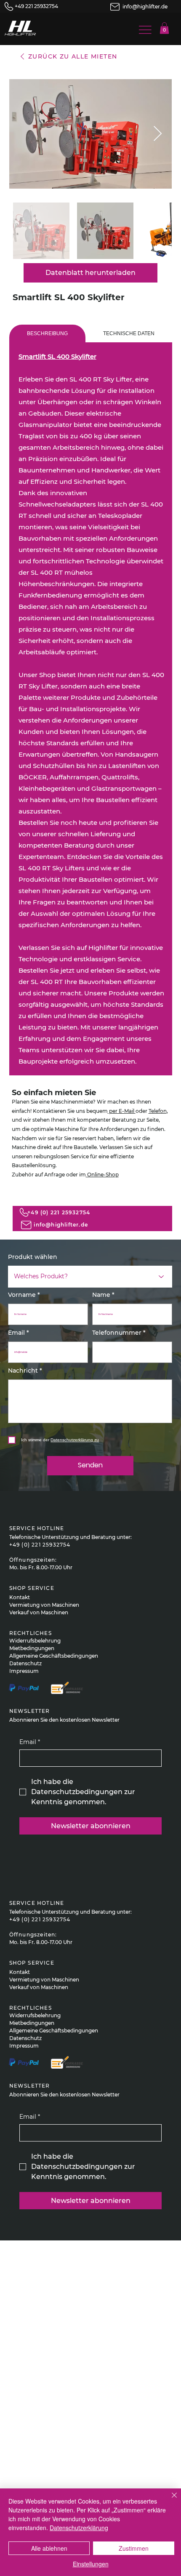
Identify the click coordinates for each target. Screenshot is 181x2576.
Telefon (158, 1111)
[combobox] (90, 1277)
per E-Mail (122, 1111)
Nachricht (23, 1371)
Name (101, 1295)
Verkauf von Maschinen (39, 1612)
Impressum (24, 1671)
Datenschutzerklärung (79, 2528)
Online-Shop (102, 1175)
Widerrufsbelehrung (35, 1641)
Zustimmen (134, 2548)
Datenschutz (25, 1663)
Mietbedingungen (32, 1648)
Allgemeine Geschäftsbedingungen (54, 1656)
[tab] (47, 333)
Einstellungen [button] (91, 2564)
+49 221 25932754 (36, 6)
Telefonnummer (117, 1333)
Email (16, 1333)
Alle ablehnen (49, 2548)
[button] (164, 28)
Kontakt (20, 1597)
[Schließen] (169, 2500)
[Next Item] (158, 134)
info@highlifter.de (145, 7)
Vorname (22, 1295)
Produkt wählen (33, 1257)
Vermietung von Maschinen (44, 1605)
